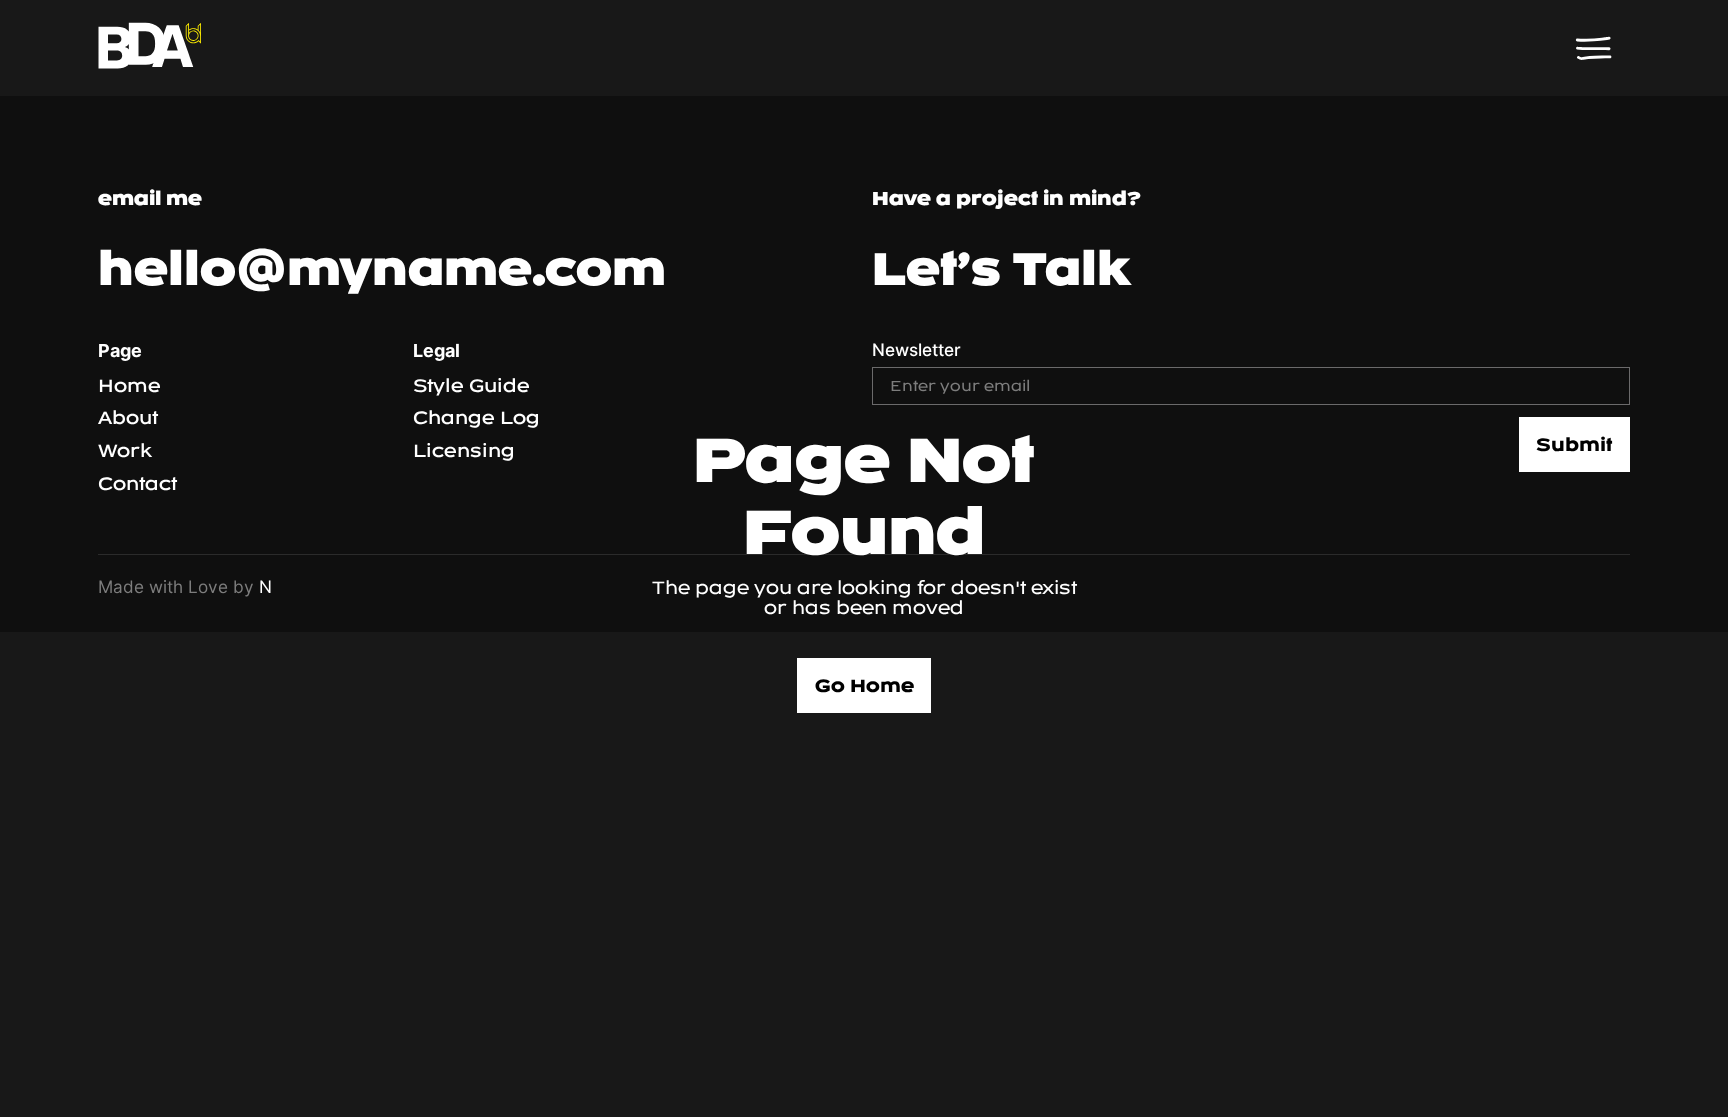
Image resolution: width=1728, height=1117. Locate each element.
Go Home (864, 685)
